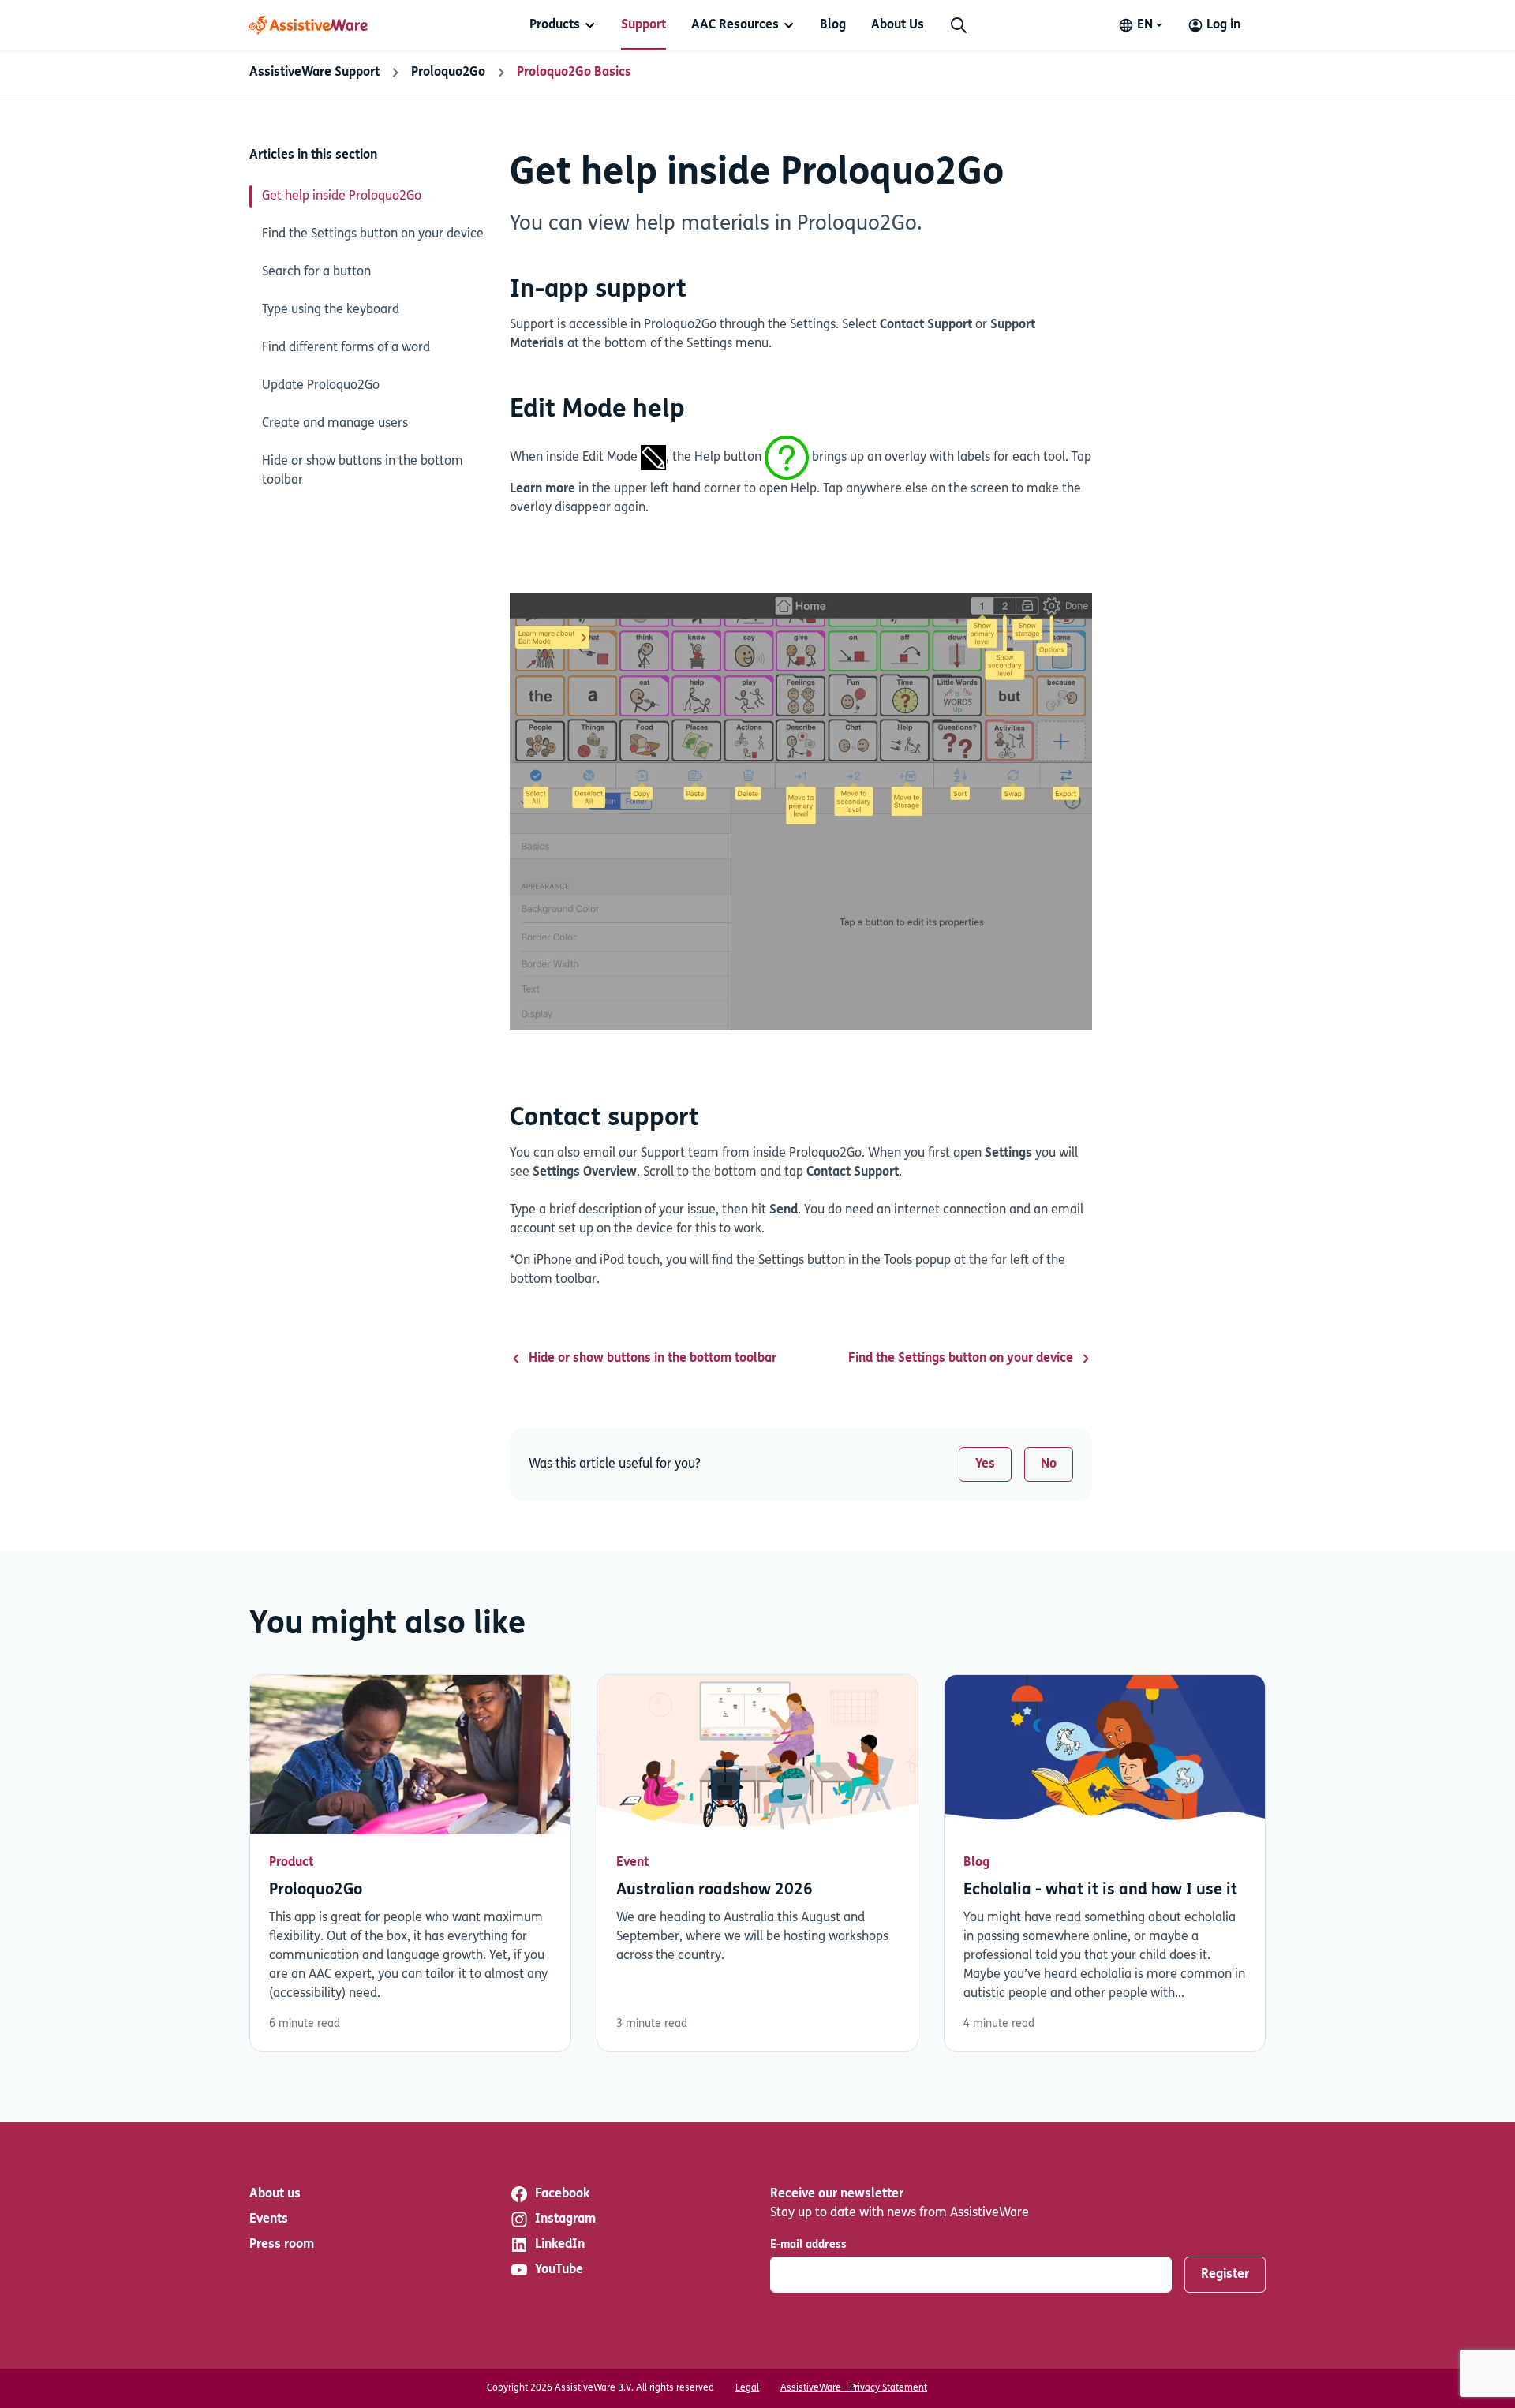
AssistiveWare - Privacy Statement (854, 2388)
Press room (282, 2245)
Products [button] (555, 25)
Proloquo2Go (448, 73)
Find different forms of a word (346, 348)
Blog (833, 25)
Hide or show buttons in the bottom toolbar (363, 471)
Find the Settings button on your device (373, 234)
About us (275, 2194)
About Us (898, 25)
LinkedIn (560, 2245)
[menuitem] (563, 25)
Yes (985, 1464)
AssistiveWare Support (314, 73)
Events (269, 2219)
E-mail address (808, 2245)
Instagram (565, 2219)
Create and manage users (335, 424)
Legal (747, 2388)
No (1049, 1464)
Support (643, 25)
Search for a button (316, 272)
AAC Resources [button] (735, 25)
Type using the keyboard (331, 310)
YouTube (559, 2270)
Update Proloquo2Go (321, 386)
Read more (410, 1864)
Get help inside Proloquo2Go (342, 196)
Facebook (562, 2194)
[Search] (959, 25)
